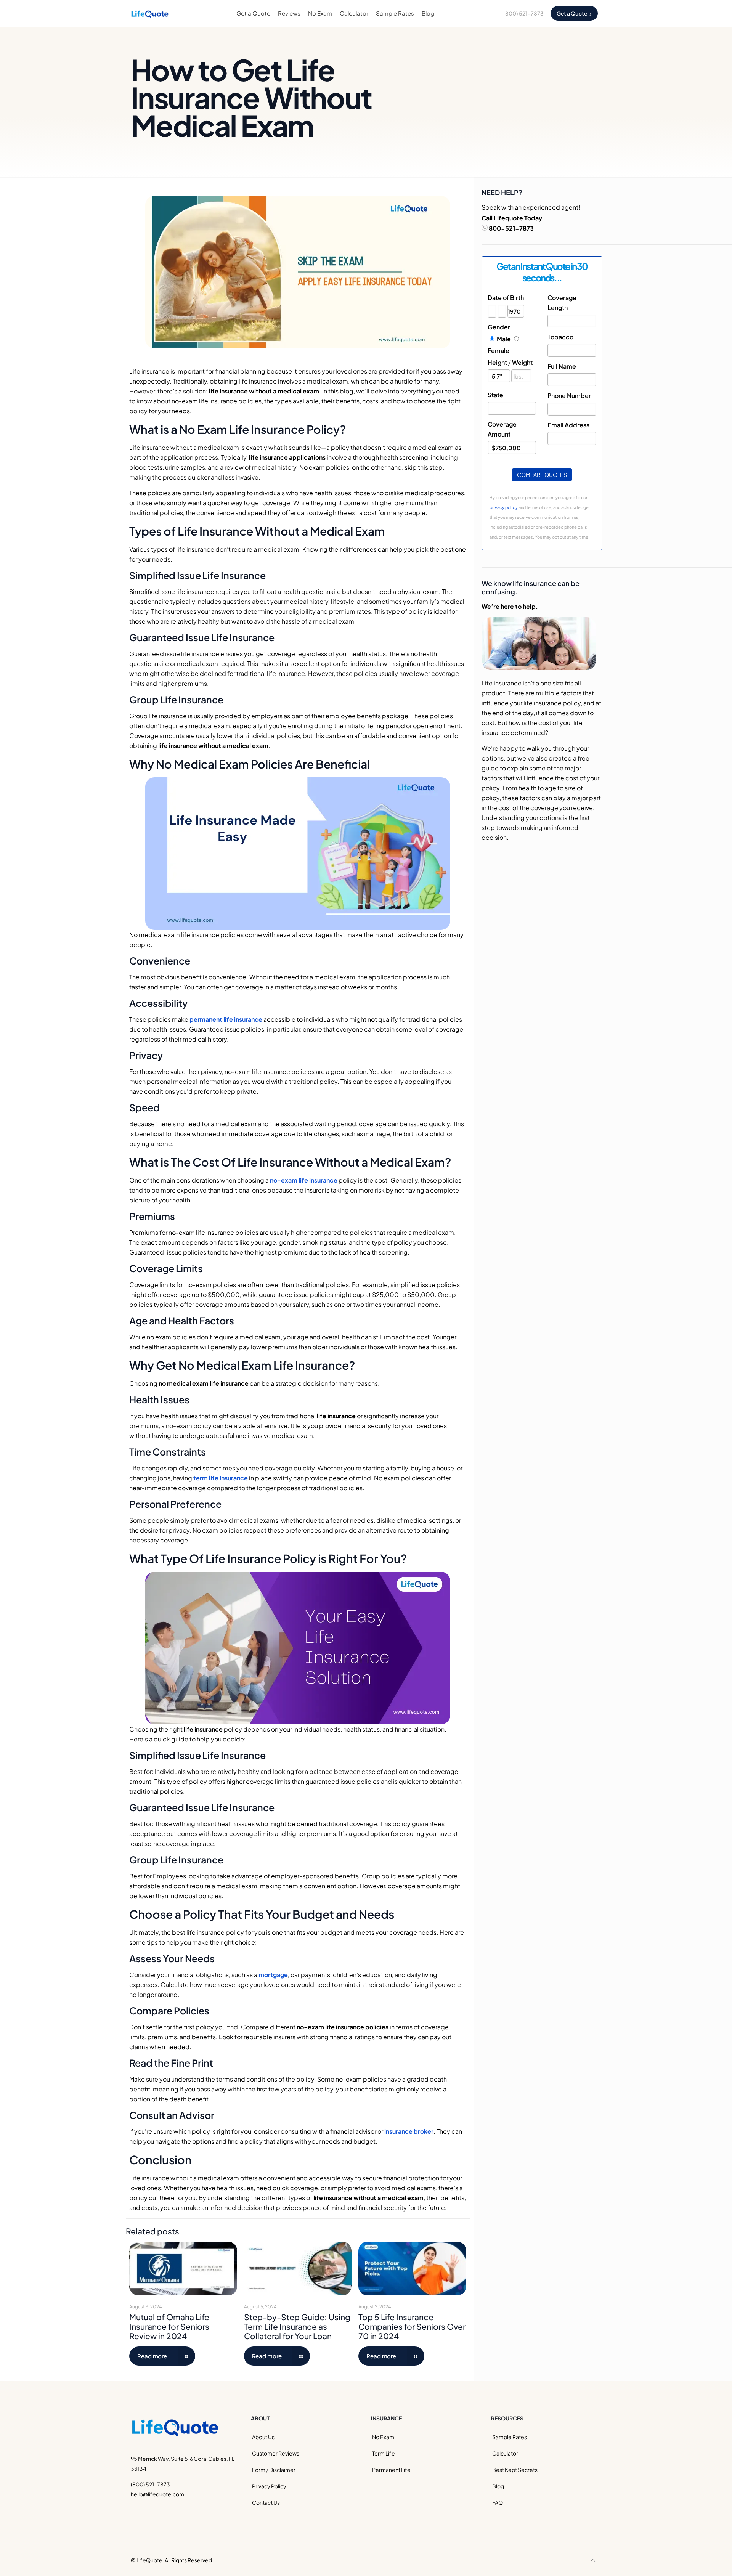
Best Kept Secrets (515, 2470)
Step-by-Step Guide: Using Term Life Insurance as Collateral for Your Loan (297, 2326)
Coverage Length (562, 303)
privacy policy (504, 507)
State (495, 395)
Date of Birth (506, 298)
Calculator (505, 2453)
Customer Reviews (276, 2453)
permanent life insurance (226, 1019)
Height (497, 362)
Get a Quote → (574, 13)
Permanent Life (391, 2470)
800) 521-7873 (524, 13)
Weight (522, 362)
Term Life (384, 2453)
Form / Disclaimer (274, 2470)
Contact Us (266, 2502)
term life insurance (221, 1478)
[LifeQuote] (150, 13)
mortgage (273, 1975)
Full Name (562, 366)
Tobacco (560, 337)
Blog (498, 2486)
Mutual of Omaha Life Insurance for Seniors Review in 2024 (169, 2326)
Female (498, 351)
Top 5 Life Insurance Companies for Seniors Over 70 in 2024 (412, 2326)
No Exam (383, 2437)
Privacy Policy (269, 2486)
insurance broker (409, 2131)
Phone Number (569, 396)
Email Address (568, 425)
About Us (263, 2437)
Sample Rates (510, 2437)
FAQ (498, 2502)
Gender (499, 327)
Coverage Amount (502, 429)
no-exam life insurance (304, 1180)
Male (504, 339)
